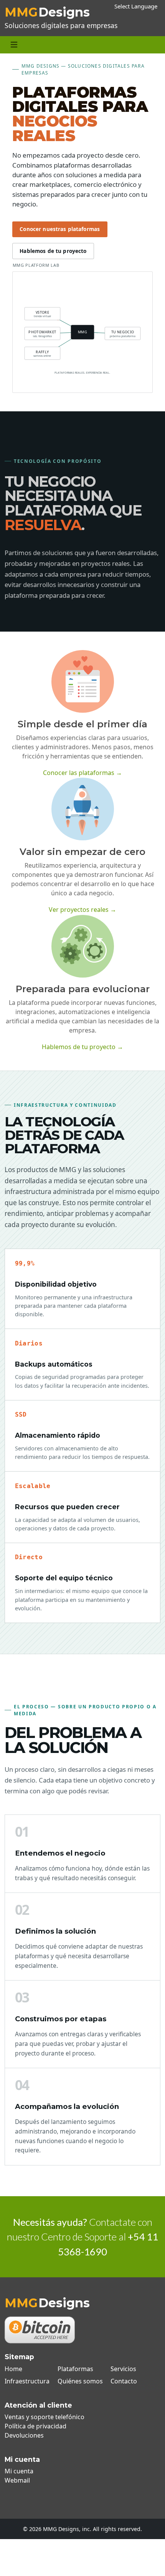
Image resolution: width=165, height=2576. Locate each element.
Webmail (17, 2480)
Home (13, 2369)
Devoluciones (24, 2435)
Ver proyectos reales (82, 910)
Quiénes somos (80, 2381)
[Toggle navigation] (14, 45)
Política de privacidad (35, 2426)
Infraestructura (27, 2381)
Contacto (124, 2381)
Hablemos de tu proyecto (53, 251)
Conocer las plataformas (82, 773)
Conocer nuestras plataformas (60, 229)
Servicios (123, 2369)
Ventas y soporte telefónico (45, 2417)
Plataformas (75, 2369)
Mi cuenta (19, 2471)
